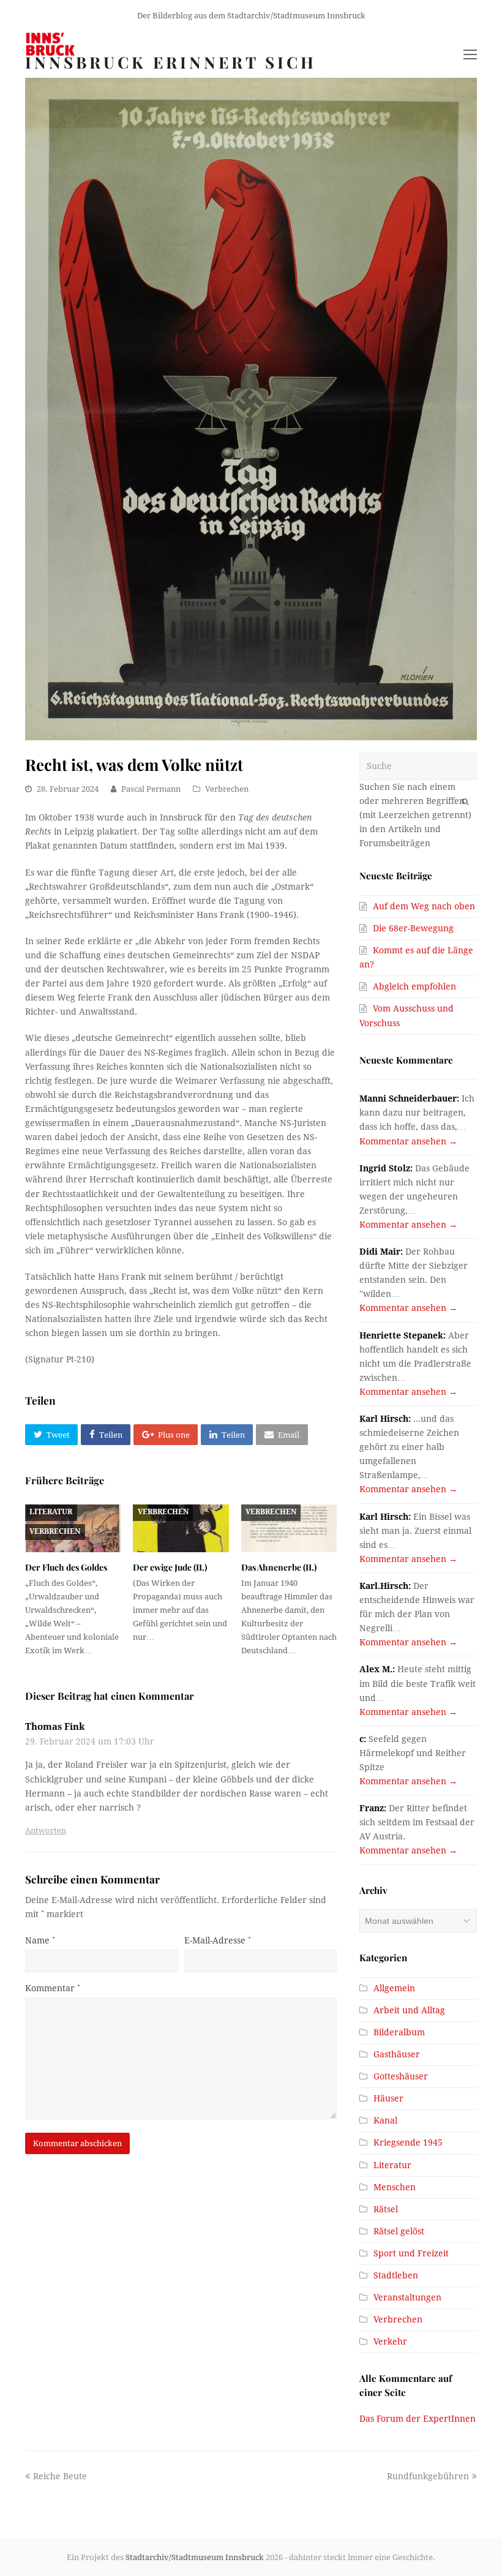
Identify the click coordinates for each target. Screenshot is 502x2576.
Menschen (395, 2187)
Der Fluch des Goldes (66, 1567)
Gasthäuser (397, 2054)
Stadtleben (396, 2275)
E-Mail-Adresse (218, 1940)
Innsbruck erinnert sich (171, 62)
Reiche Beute (60, 2476)
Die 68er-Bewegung (413, 928)
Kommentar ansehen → (408, 1141)
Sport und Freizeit (411, 2253)
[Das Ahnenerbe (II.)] (289, 1528)
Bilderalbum (399, 2032)
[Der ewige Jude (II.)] (181, 1528)
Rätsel (386, 2209)
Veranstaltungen (407, 2297)
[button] (51, 1435)
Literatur (51, 1512)
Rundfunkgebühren (428, 2476)
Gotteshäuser (401, 2076)
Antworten (46, 1831)
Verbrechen (227, 789)
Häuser (388, 2098)
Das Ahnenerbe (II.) (279, 1567)
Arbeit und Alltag (409, 2010)
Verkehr (390, 2341)
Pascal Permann (151, 789)
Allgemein (394, 1988)
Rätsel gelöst (399, 2231)
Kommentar (53, 1988)
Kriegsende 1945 (408, 2142)
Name (40, 1940)
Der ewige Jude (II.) (170, 1567)
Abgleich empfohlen (414, 986)
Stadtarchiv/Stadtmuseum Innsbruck (195, 2557)
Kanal (385, 2120)
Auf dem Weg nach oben (424, 906)
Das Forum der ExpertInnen (418, 2419)
